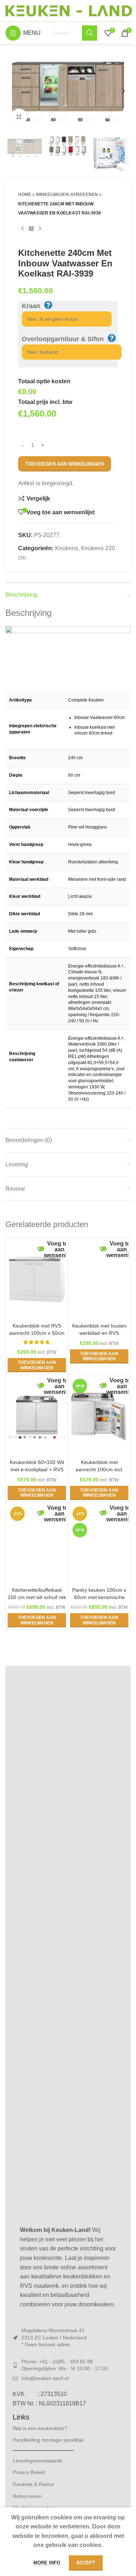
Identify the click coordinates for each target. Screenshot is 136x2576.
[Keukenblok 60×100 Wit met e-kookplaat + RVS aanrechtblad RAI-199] (37, 1416)
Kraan (31, 306)
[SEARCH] (90, 33)
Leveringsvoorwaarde (38, 2461)
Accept (86, 2563)
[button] (13, 91)
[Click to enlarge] (19, 117)
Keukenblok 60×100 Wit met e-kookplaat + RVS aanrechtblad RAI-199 (37, 1469)
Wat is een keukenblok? (40, 2428)
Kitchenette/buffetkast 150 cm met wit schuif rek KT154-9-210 (37, 1597)
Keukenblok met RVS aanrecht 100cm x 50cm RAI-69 (37, 1333)
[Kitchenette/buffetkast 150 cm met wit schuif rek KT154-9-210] (37, 1544)
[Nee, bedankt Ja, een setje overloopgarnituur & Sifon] (68, 352)
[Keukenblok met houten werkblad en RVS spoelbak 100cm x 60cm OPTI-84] (99, 1280)
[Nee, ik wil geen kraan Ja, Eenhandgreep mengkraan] (63, 319)
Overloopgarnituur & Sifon (63, 339)
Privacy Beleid (29, 2472)
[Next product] (40, 229)
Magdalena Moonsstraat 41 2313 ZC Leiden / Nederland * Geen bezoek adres (54, 2337)
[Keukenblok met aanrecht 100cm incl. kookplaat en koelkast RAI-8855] (99, 1416)
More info (48, 2563)
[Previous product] (22, 229)
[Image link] (68, 1945)
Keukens (67, 548)
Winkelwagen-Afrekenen (67, 195)
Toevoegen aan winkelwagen (65, 464)
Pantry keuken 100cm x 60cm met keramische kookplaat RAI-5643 (99, 1597)
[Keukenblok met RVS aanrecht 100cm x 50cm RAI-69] (37, 1280)
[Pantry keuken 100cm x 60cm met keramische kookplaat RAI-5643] (99, 1544)
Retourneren (27, 2496)
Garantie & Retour (34, 2484)
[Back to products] (31, 229)
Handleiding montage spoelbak (48, 2440)
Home (25, 195)
